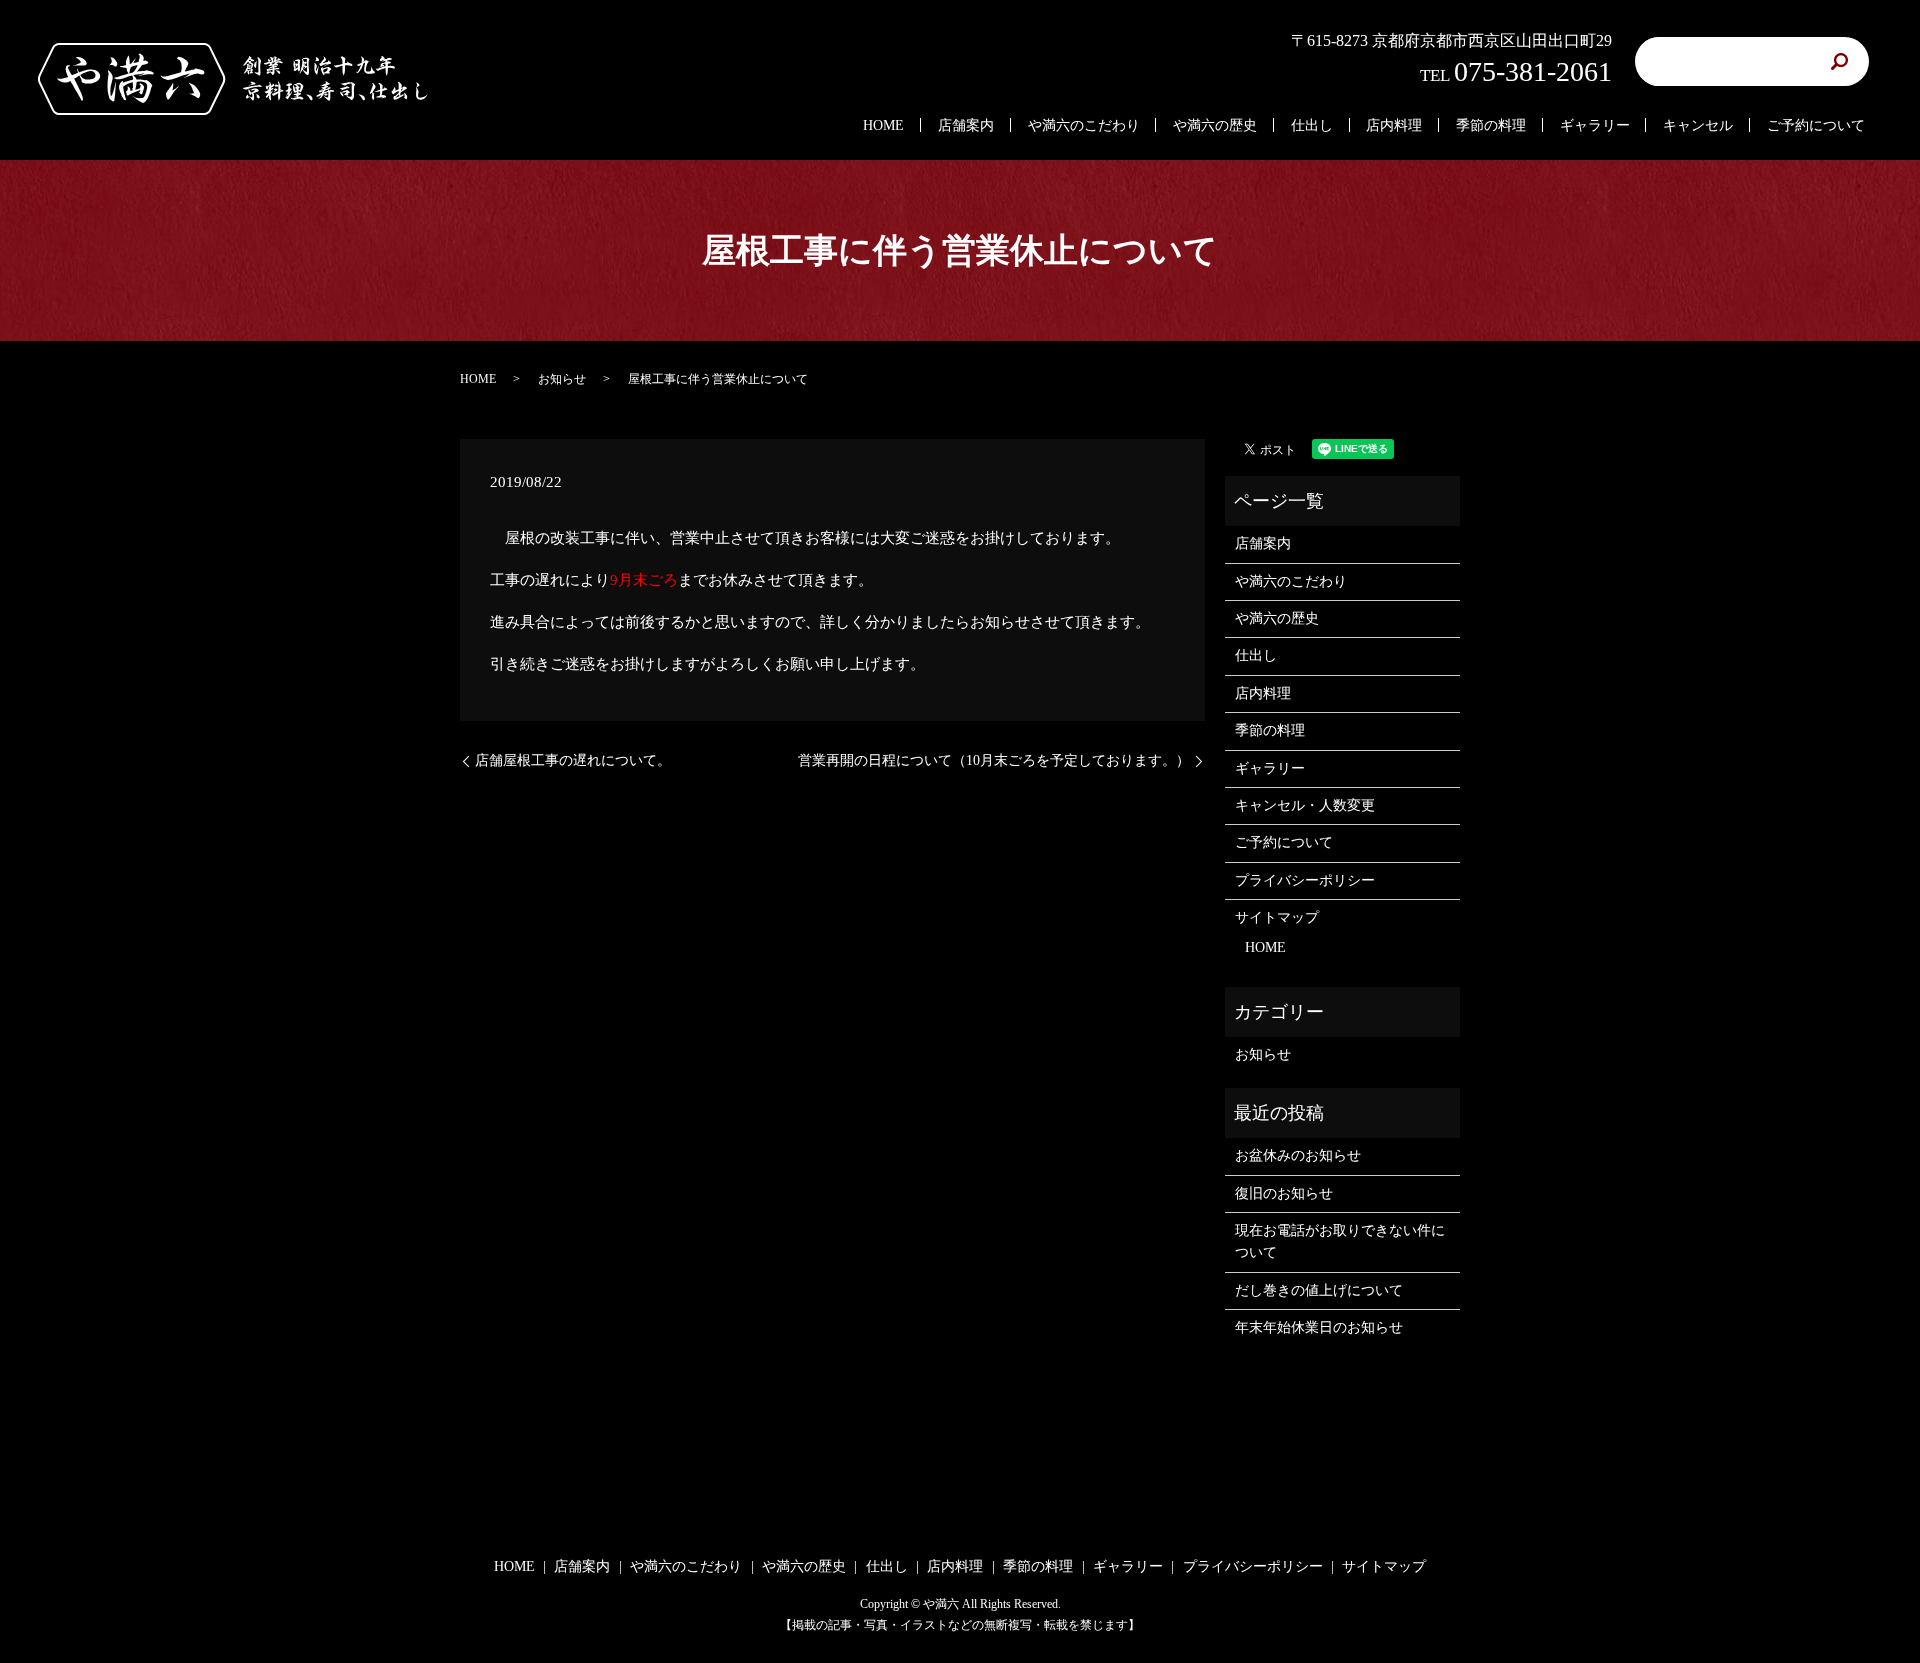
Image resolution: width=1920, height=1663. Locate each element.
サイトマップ (1277, 917)
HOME (883, 125)
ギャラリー (1595, 125)
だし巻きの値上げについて (1319, 1290)
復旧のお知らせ (1284, 1193)
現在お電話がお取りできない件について (1340, 1241)
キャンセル (1698, 125)
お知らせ (562, 379)
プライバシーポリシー (1305, 880)
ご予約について (1816, 125)
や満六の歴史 (1215, 125)
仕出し (1312, 125)
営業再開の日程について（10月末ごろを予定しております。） (994, 760)
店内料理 (1394, 125)
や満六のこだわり (1084, 125)
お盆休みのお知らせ (1298, 1155)
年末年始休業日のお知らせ (1319, 1327)
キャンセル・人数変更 (1305, 805)
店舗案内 (966, 125)
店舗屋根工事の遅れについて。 (573, 760)
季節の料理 (1491, 125)
